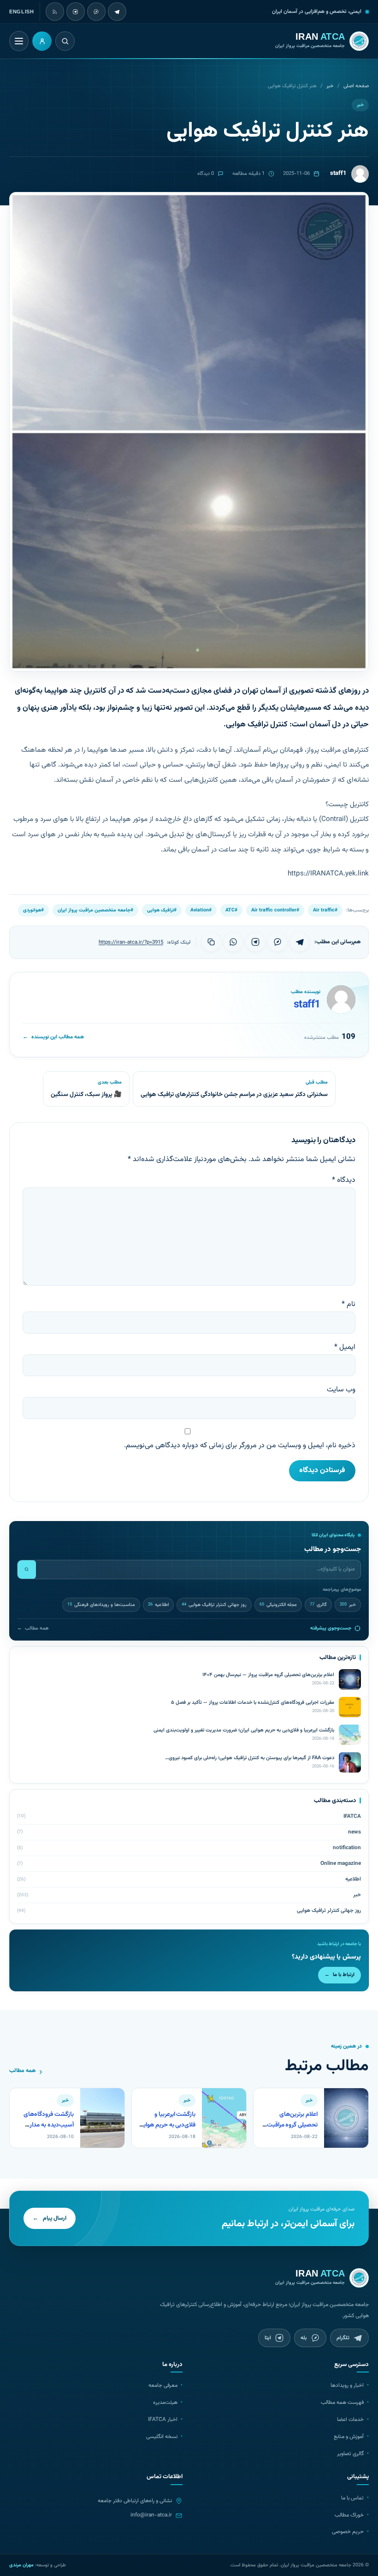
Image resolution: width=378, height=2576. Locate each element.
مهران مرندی (21, 2565)
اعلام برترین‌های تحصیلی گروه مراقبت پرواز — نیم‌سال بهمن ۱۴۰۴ (292, 2130)
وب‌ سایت (341, 1390)
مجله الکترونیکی (278, 1605)
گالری (318, 1605)
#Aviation (201, 910)
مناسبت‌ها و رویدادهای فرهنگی (101, 1605)
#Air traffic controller (275, 910)
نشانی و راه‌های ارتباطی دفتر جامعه (135, 2501)
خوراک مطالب (349, 2515)
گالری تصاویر (350, 2454)
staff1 (307, 1005)
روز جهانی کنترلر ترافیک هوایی (214, 1605)
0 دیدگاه (206, 174)
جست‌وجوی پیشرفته (331, 1628)
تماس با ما (352, 2498)
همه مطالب (33, 1628)
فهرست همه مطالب (342, 2402)
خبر (330, 86)
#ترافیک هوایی (162, 910)
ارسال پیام (50, 2218)
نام (348, 1304)
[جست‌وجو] (27, 1570)
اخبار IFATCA (163, 2420)
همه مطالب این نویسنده (53, 1037)
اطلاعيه (158, 1605)
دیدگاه (344, 1180)
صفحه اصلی (356, 86)
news (354, 1832)
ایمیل (345, 1347)
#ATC (231, 910)
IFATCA (352, 1816)
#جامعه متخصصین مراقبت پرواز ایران (95, 910)
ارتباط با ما (340, 1975)
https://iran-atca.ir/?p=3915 (131, 942)
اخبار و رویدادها (347, 2385)
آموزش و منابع (349, 2437)
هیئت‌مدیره (165, 2402)
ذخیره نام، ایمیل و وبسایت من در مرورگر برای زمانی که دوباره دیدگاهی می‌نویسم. (240, 1446)
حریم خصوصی (348, 2532)
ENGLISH (22, 12)
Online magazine (341, 1863)
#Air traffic (325, 910)
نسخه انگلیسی (162, 2437)
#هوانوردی (33, 910)
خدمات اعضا (350, 2420)
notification (347, 1848)
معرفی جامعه (163, 2385)
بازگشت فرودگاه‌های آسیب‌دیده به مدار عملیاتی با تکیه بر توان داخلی (47, 2130)
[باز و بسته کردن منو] (19, 41)
